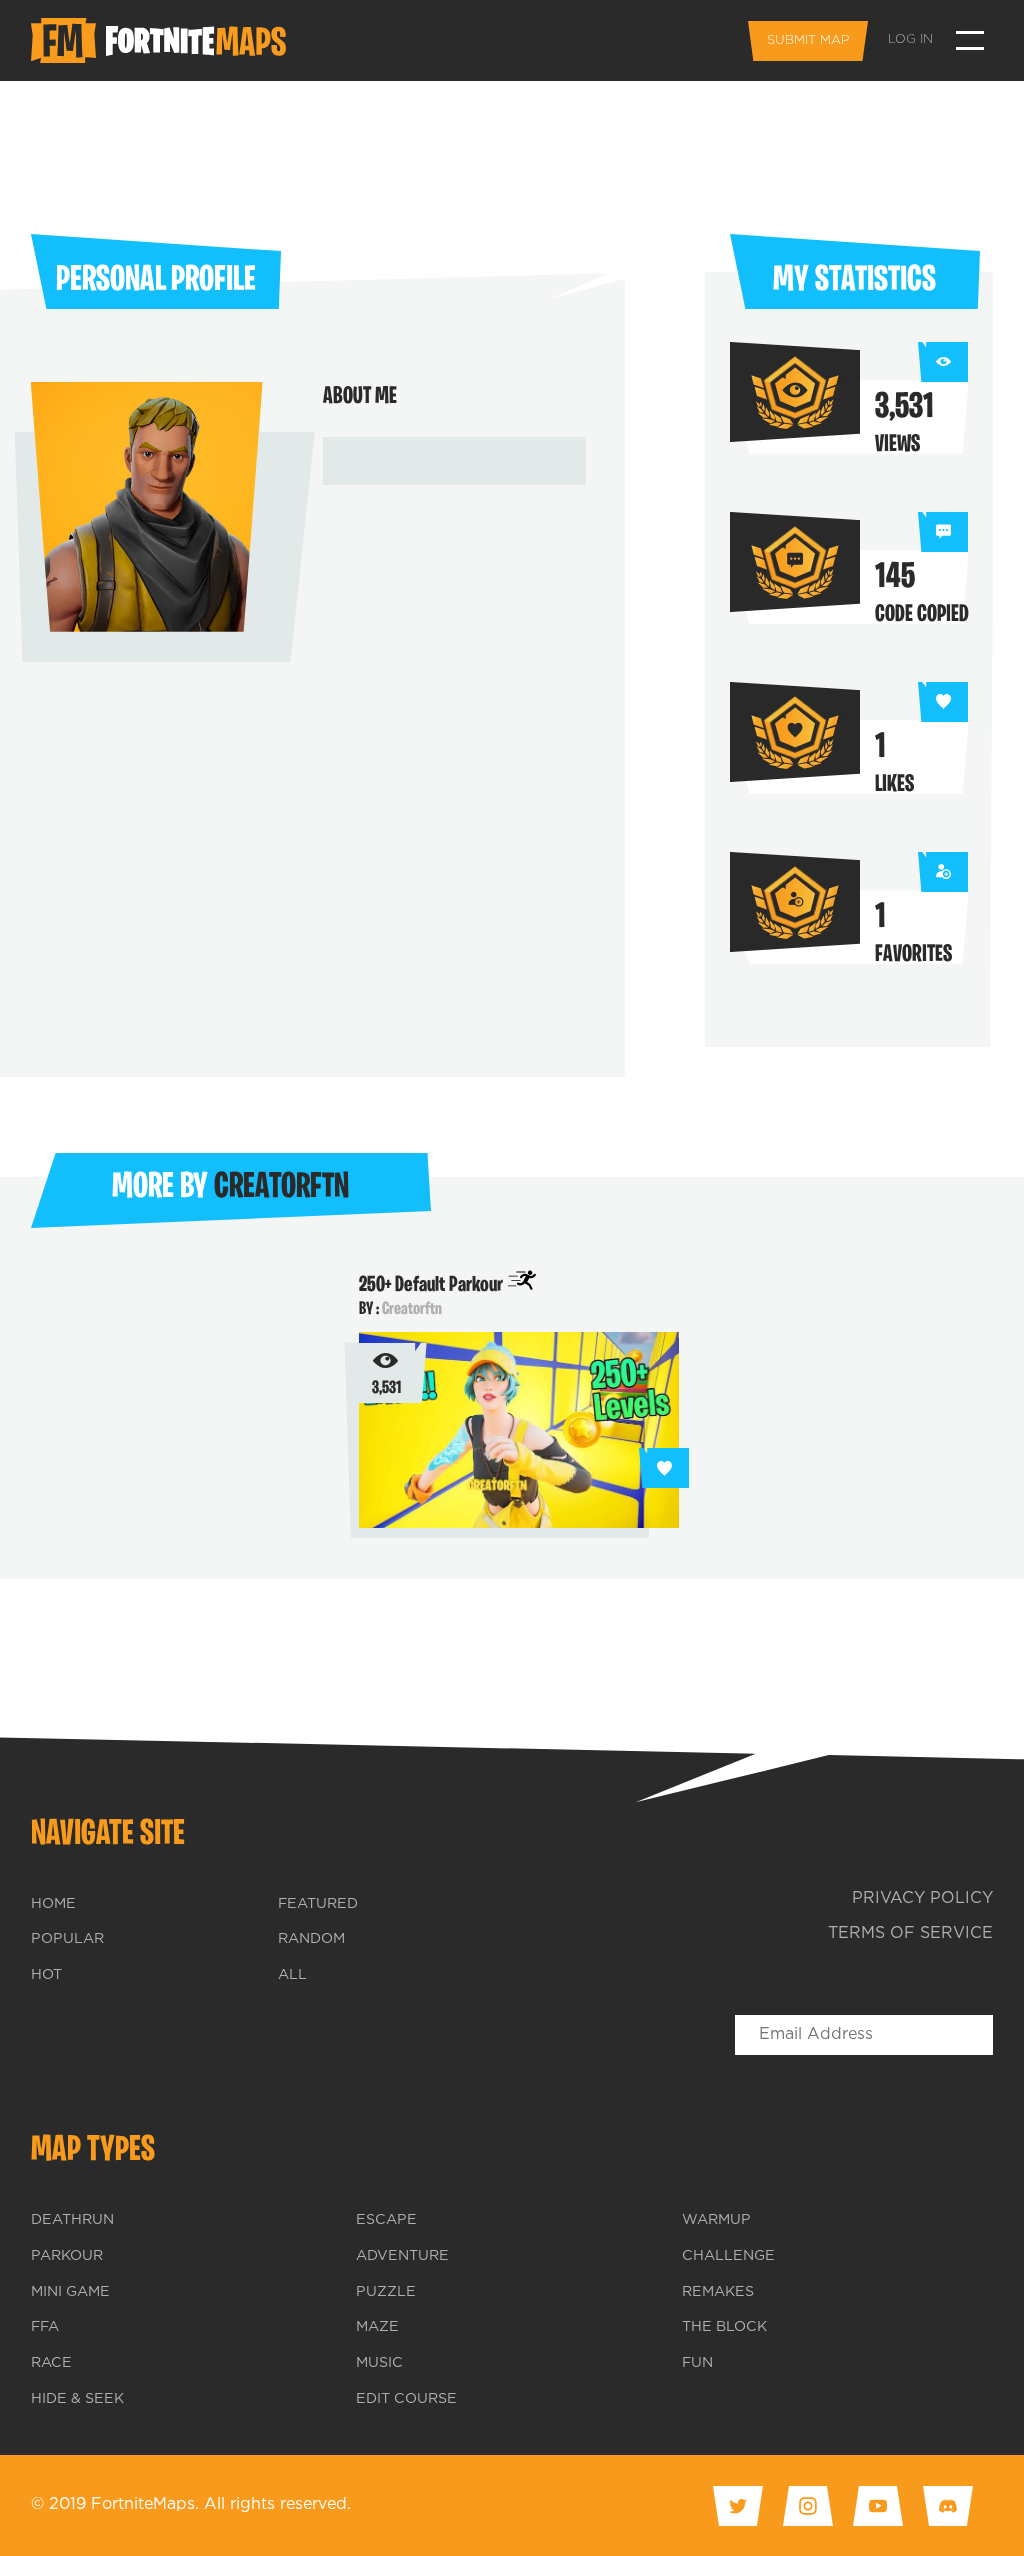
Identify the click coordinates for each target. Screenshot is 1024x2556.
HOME (53, 1904)
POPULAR (67, 1939)
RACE (51, 2363)
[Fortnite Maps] (163, 40)
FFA (45, 2327)
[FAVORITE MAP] (664, 1468)
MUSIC (379, 2363)
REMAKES (718, 2292)
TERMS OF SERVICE (910, 1933)
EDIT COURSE (406, 2399)
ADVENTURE (402, 2256)
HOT (46, 1975)
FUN (697, 2363)
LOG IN (910, 39)
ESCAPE (386, 2220)
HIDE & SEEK (77, 2399)
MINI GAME (70, 2292)
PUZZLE (386, 2292)
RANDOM (311, 1939)
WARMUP (716, 2220)
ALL (292, 1975)
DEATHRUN (72, 2220)
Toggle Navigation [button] (970, 40)
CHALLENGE (728, 2256)
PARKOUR (67, 2256)
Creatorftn (412, 1310)
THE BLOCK (724, 2327)
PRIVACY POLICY (922, 1898)
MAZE (377, 2327)
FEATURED (318, 1904)
